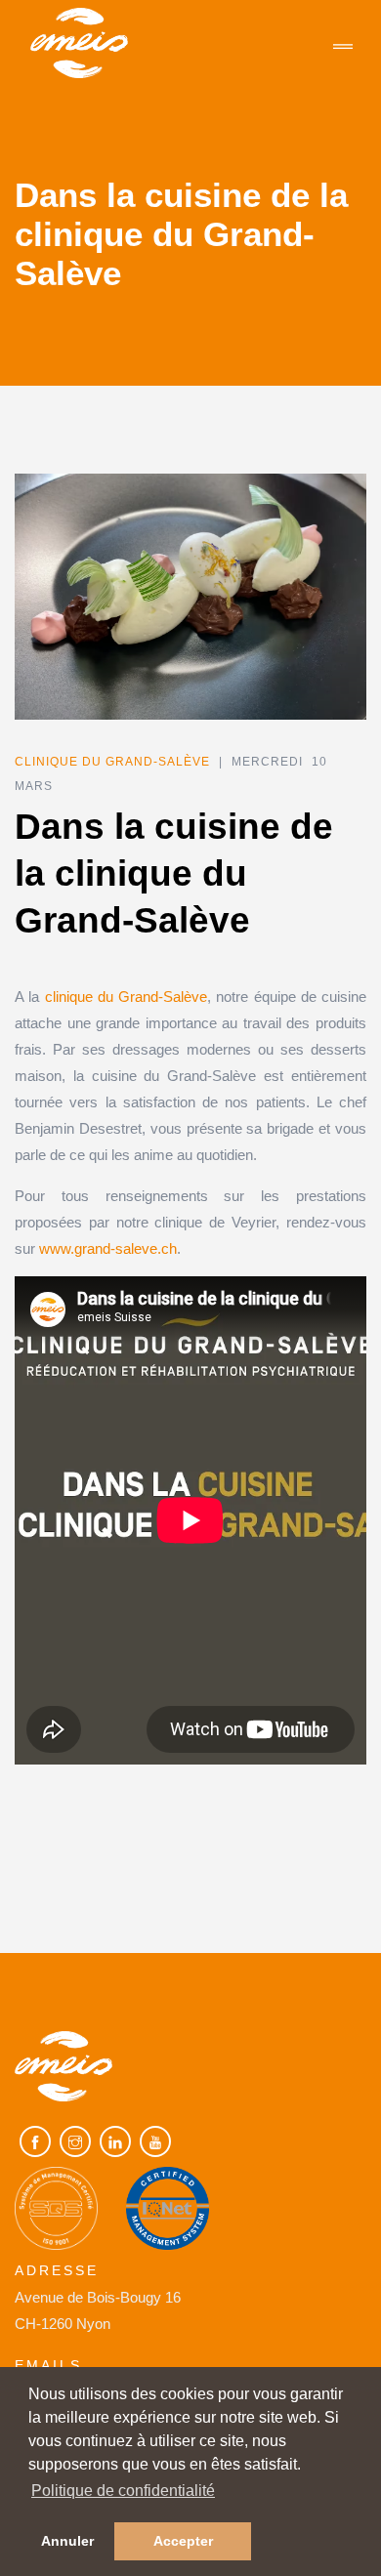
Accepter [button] (183, 2541)
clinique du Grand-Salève (127, 997)
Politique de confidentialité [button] (123, 2491)
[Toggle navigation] (343, 48)
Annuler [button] (67, 2541)
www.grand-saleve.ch (108, 1248)
